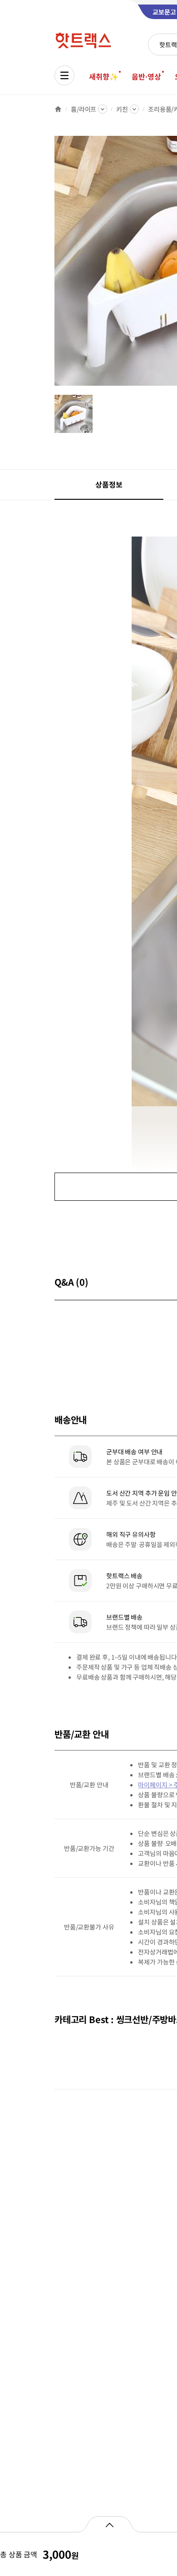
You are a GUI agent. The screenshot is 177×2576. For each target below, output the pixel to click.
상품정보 (109, 484)
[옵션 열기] (109, 2524)
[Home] (58, 109)
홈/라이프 (84, 109)
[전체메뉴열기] (64, 75)
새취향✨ (103, 76)
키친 (122, 109)
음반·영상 (146, 76)
